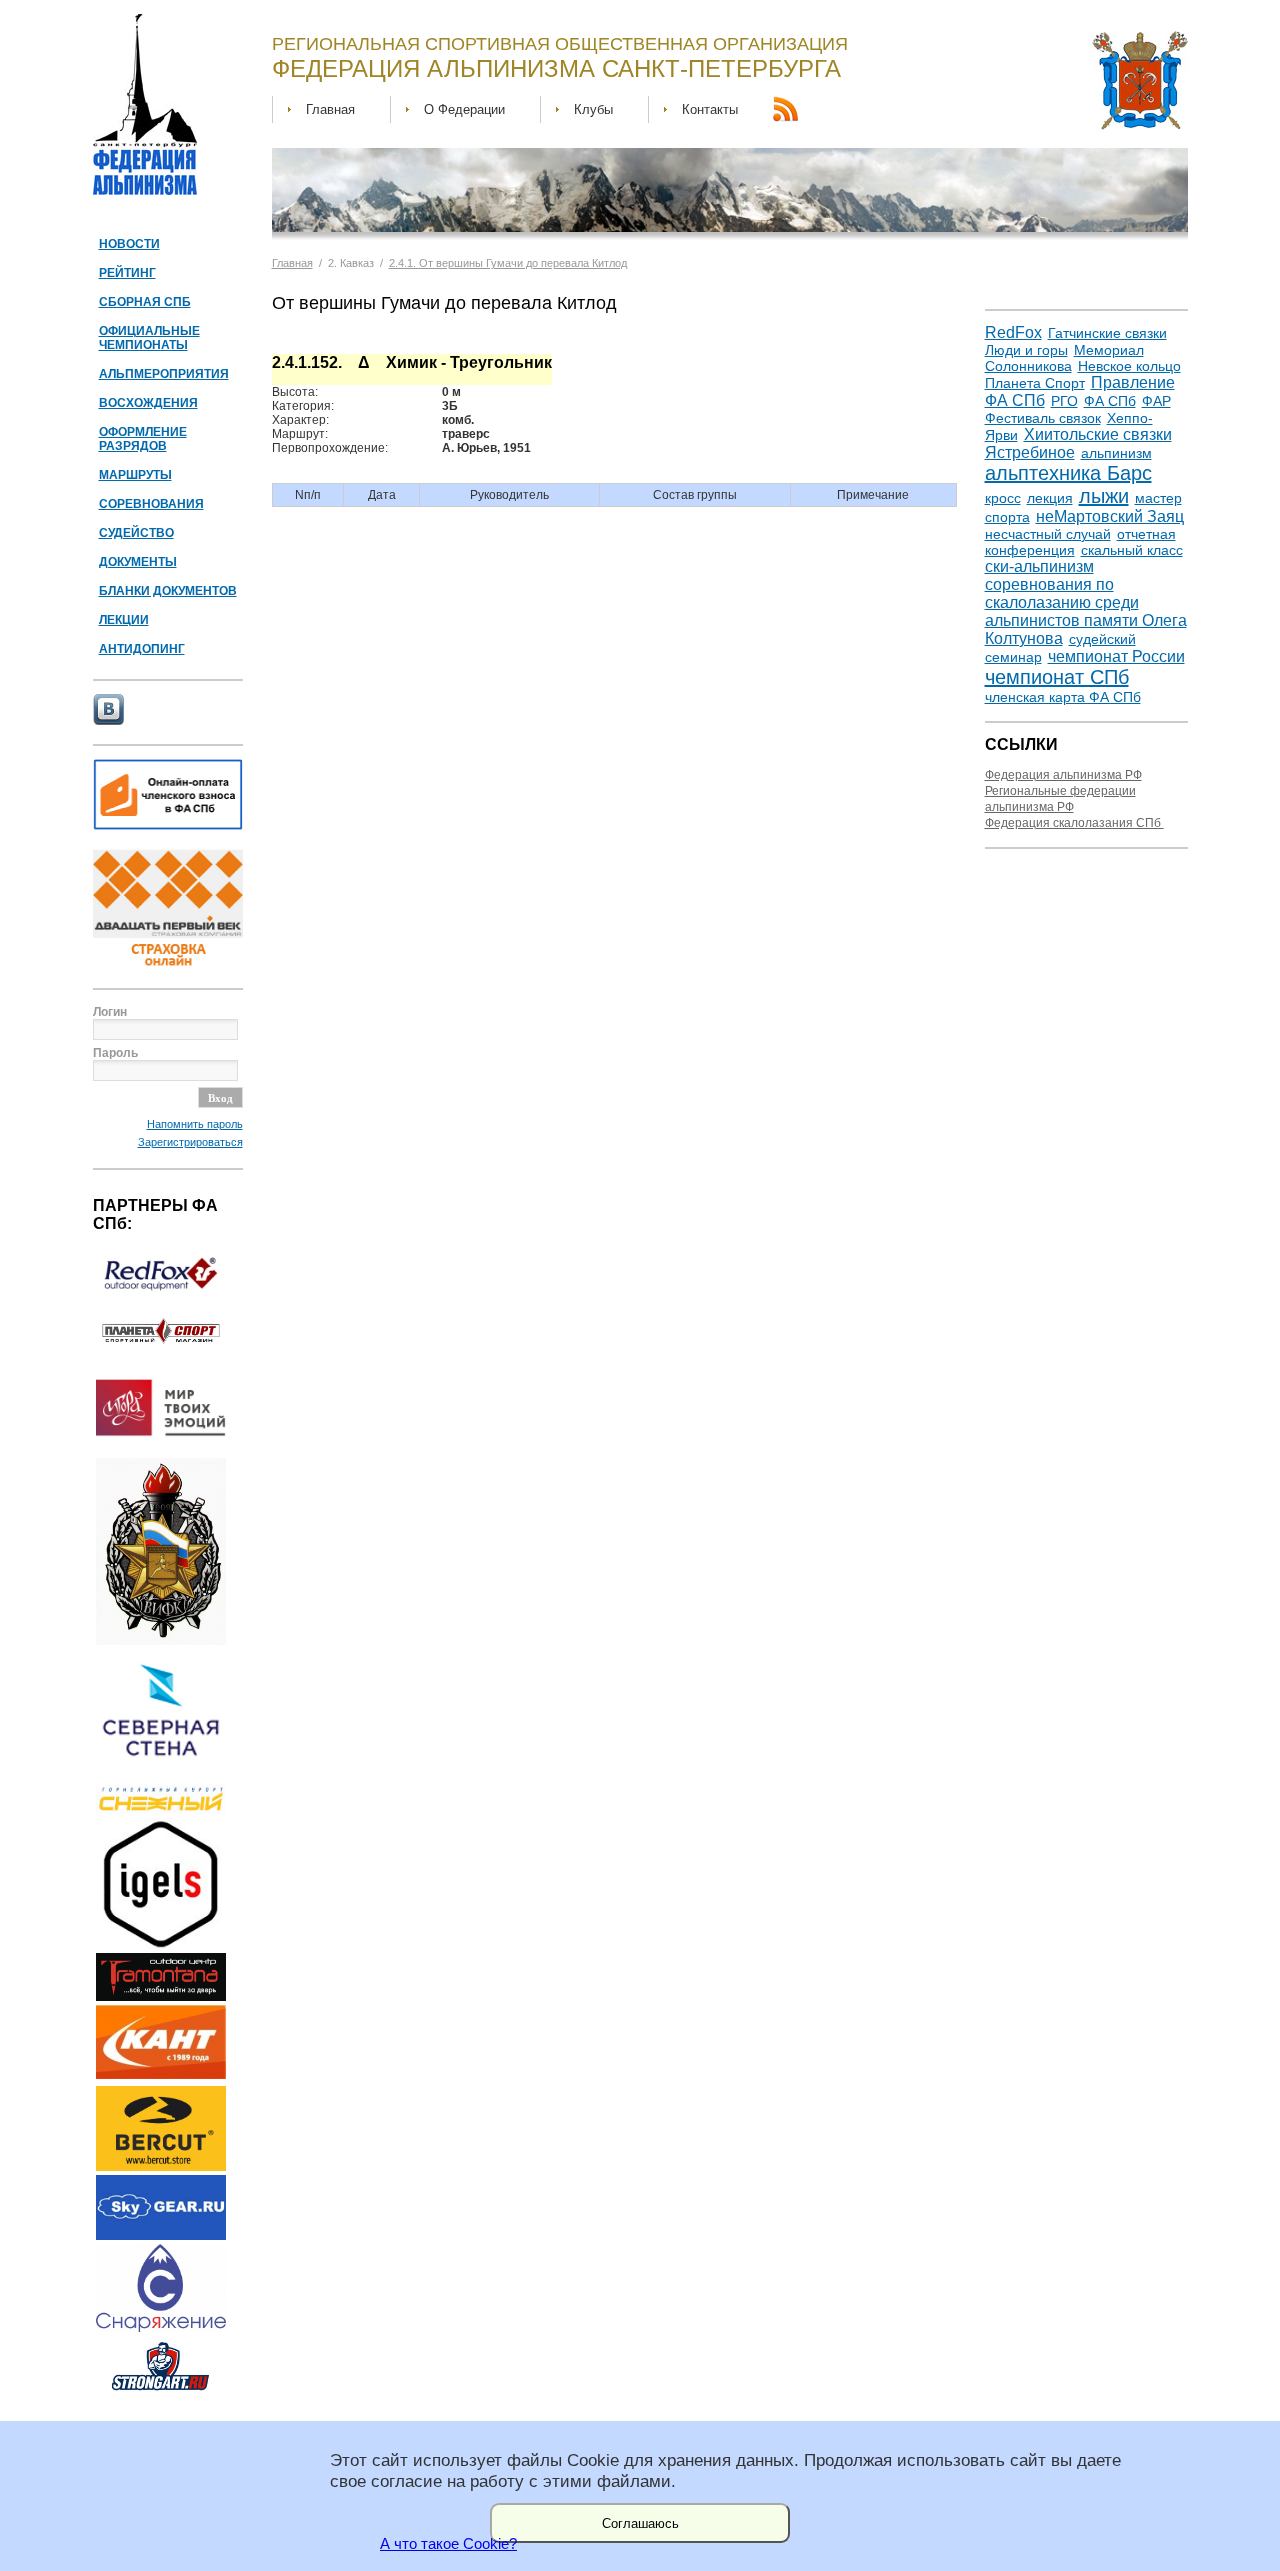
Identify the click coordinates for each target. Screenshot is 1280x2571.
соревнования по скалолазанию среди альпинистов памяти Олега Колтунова (1086, 611)
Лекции (124, 620)
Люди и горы (1026, 350)
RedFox (1013, 332)
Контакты (710, 109)
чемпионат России (1116, 656)
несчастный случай (1048, 534)
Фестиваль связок (1043, 418)
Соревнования (151, 504)
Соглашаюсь (640, 2523)
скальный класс (1132, 550)
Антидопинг (142, 649)
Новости (129, 244)
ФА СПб (1110, 401)
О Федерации (464, 109)
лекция (1050, 498)
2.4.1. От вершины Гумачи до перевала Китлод (508, 263)
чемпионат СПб (1057, 677)
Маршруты (135, 475)
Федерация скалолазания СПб (1074, 823)
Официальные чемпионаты (149, 338)
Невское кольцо (1129, 366)
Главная (330, 109)
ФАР (1156, 401)
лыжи (1104, 496)
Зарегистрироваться (190, 1142)
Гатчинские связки (1107, 333)
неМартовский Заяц (1110, 516)
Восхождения (148, 403)
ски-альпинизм (1039, 566)
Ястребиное (1030, 452)
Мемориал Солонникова (1064, 358)
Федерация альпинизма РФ (1063, 775)
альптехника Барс (1068, 473)
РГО (1064, 401)
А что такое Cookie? (448, 2544)
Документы (138, 562)
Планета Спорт (1035, 383)
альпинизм (1116, 453)
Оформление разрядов (143, 439)
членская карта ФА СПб (1063, 697)
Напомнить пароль (195, 1124)
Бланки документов (168, 591)
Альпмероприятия (164, 374)
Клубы (593, 109)
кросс (1003, 498)
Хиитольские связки (1098, 434)
